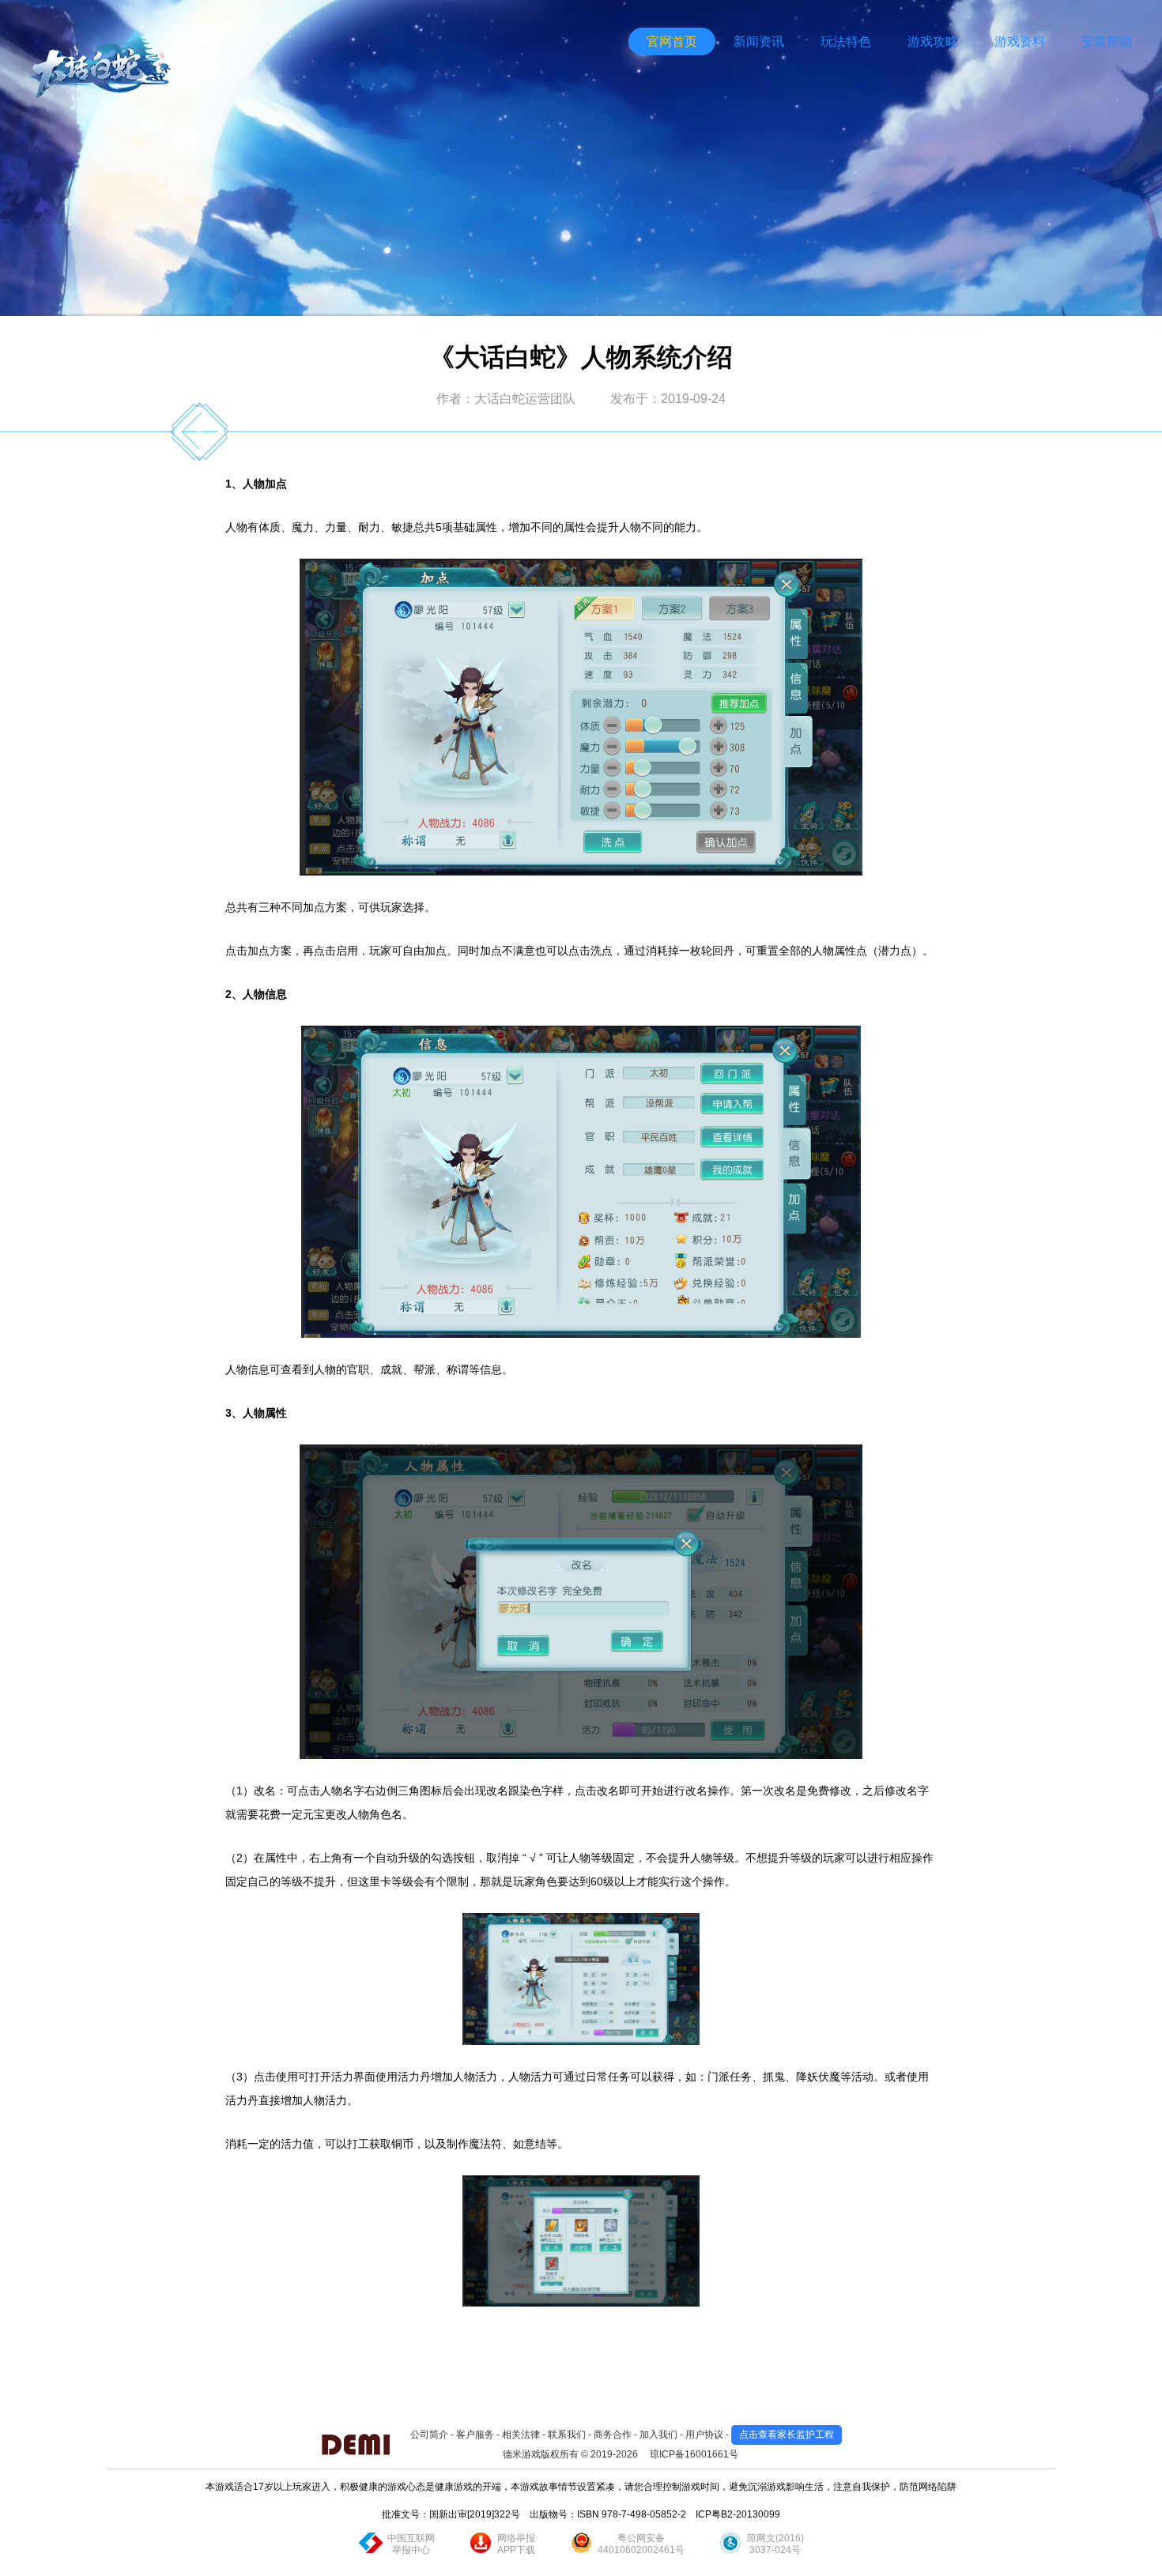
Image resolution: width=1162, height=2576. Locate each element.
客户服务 (475, 2435)
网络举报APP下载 (516, 2544)
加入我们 (658, 2435)
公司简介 (429, 2435)
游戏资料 (1020, 41)
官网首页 (672, 41)
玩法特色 (846, 41)
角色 (380, 1814)
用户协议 (704, 2435)
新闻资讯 (759, 41)
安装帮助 (1107, 41)
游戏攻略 (933, 41)
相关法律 (521, 2435)
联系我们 (567, 2435)
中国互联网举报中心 (411, 2544)
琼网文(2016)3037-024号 (775, 2544)
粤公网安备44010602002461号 (641, 2544)
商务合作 (613, 2435)
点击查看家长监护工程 (787, 2435)
